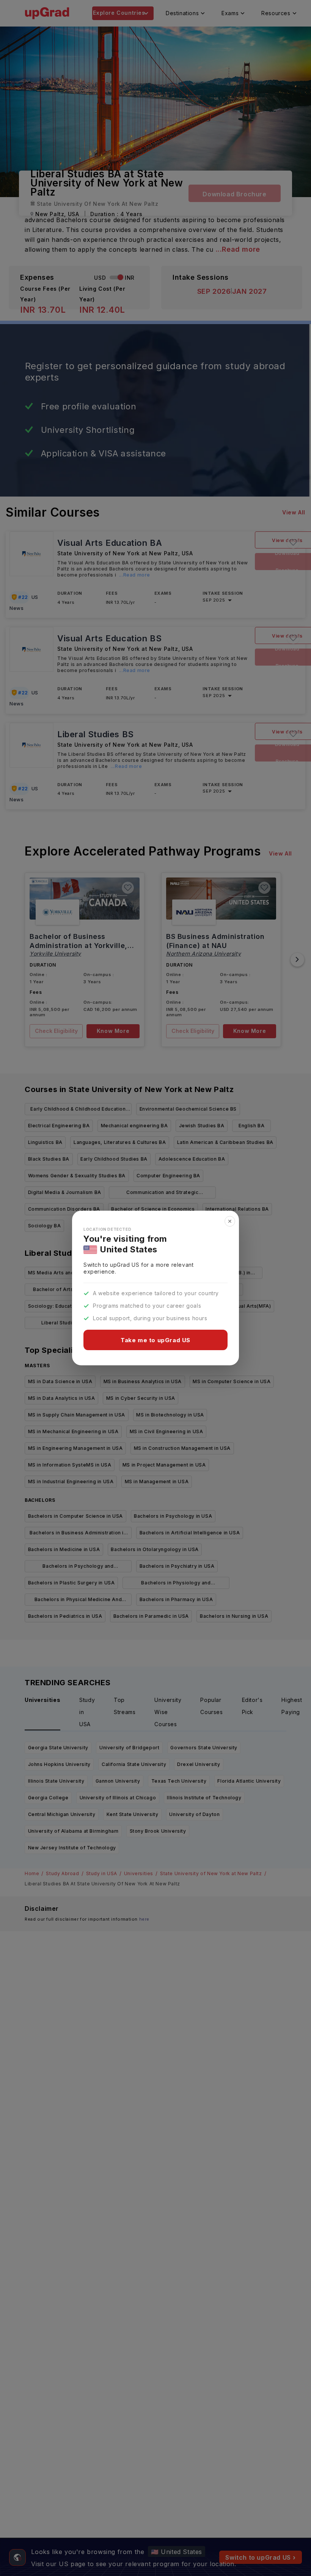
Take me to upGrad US (155, 1340)
